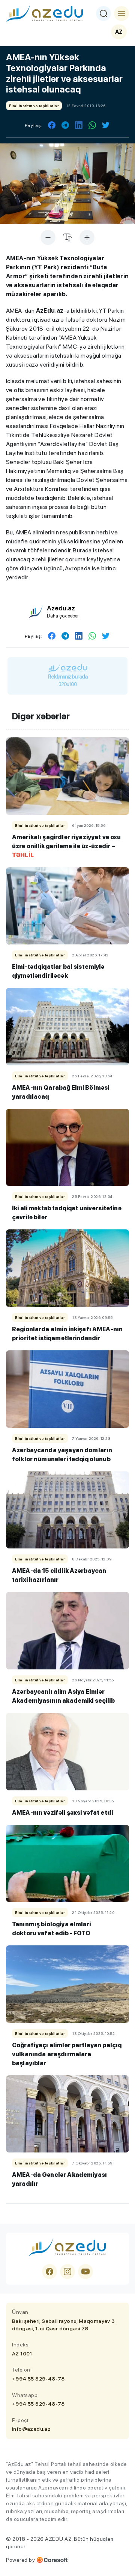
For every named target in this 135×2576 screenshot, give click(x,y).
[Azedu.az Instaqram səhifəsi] (67, 2272)
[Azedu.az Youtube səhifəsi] (85, 2272)
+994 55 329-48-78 (38, 2379)
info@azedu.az (31, 2429)
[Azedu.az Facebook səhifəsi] (49, 2272)
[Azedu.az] (45, 13)
